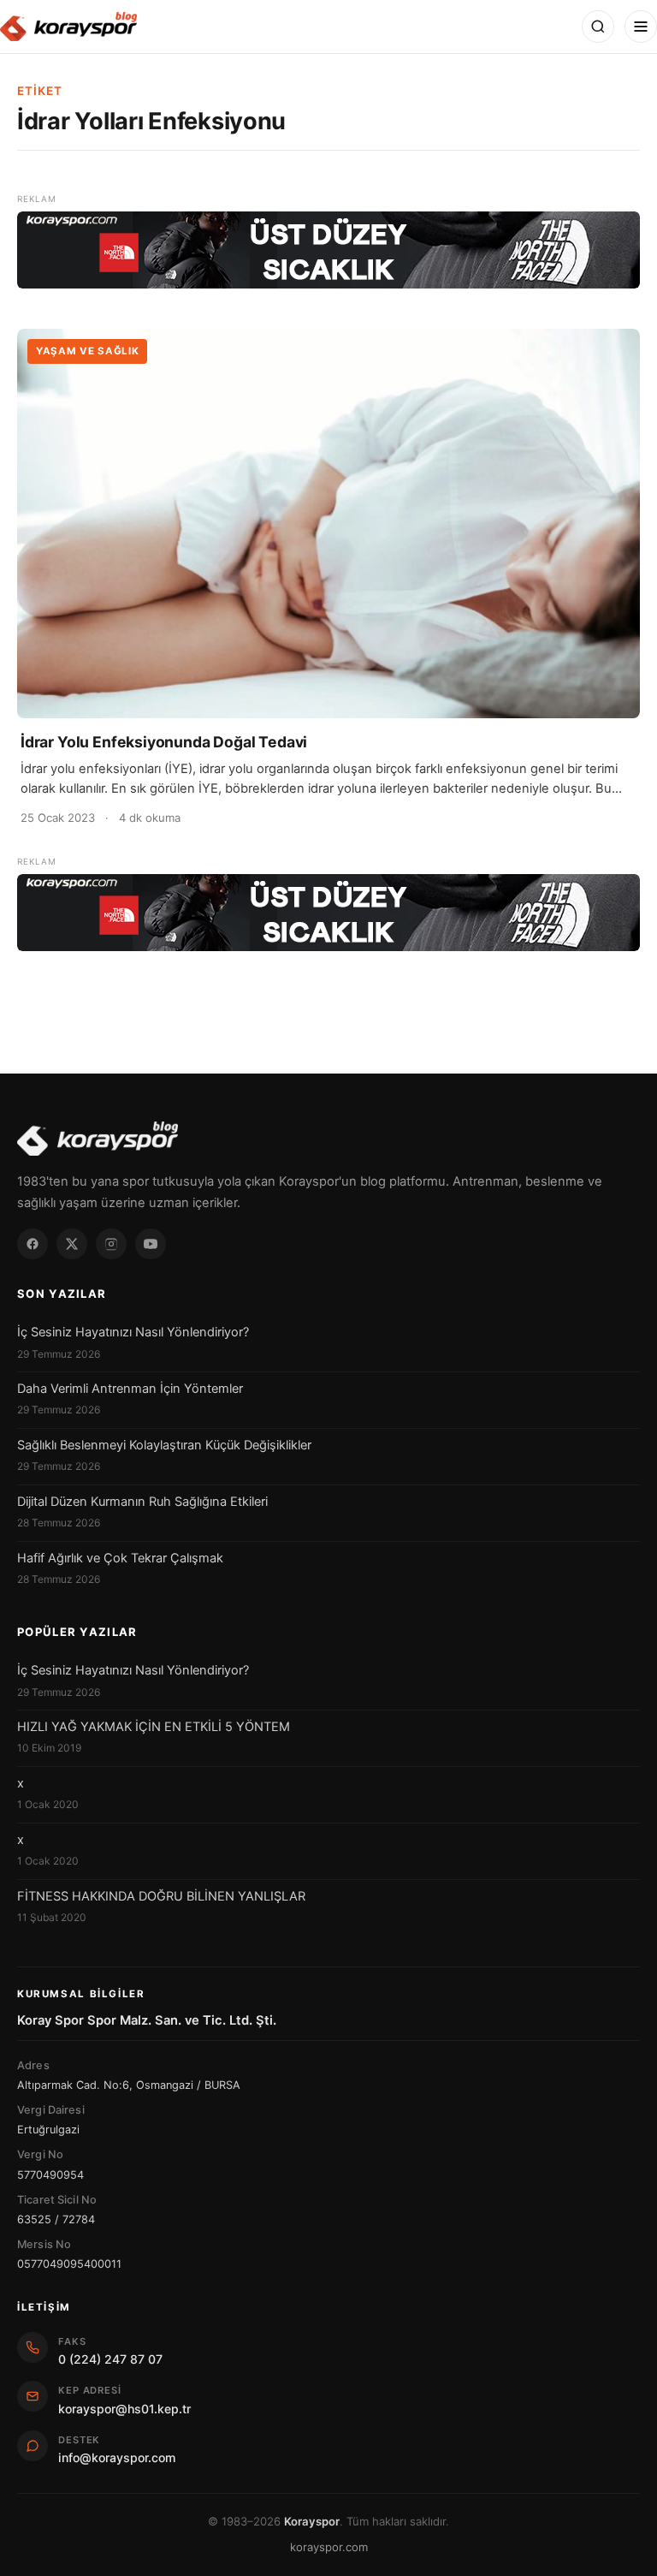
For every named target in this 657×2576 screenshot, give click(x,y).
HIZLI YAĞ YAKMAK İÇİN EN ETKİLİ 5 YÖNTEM (154, 1727)
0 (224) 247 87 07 (110, 2359)
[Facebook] (33, 1244)
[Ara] (598, 27)
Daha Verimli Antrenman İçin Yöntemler (130, 1389)
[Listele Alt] (328, 913)
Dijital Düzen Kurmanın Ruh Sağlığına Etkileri (142, 1502)
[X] (72, 1244)
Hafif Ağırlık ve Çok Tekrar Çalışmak (120, 1558)
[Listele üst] (328, 250)
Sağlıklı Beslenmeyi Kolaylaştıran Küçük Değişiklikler (164, 1445)
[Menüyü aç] (641, 27)
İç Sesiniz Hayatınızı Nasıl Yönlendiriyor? (133, 1332)
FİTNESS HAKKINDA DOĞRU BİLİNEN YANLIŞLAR (161, 1896)
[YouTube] (151, 1244)
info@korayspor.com (117, 2457)
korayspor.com (329, 2547)
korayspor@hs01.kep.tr (124, 2409)
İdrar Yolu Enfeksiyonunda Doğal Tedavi (164, 742)
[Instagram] (111, 1244)
